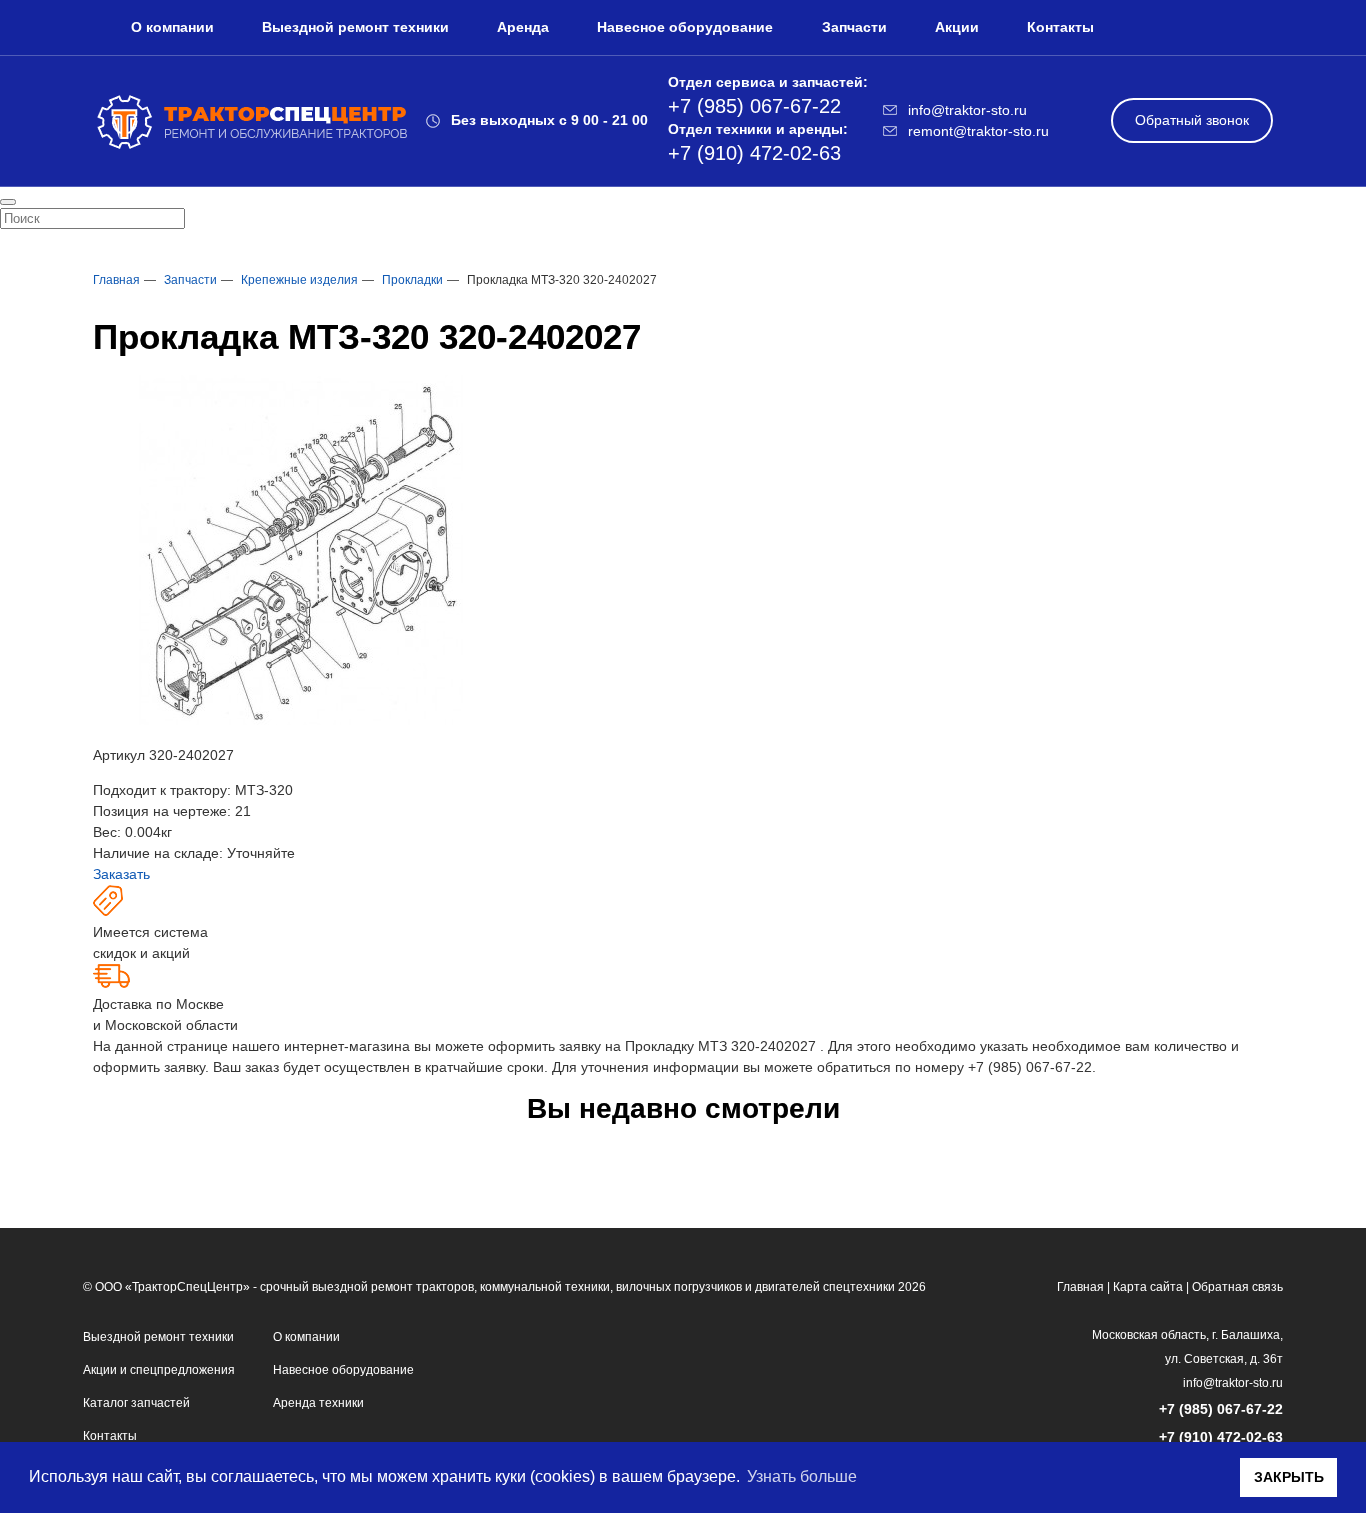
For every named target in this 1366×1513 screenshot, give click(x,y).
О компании (172, 27)
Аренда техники (318, 1403)
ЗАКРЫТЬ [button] (1289, 1477)
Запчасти (854, 27)
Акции (957, 27)
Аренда (523, 27)
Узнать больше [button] (802, 1476)
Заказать (121, 874)
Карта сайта (1148, 1287)
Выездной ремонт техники (355, 27)
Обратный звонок (1192, 120)
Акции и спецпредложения (159, 1370)
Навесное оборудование (685, 27)
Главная (1080, 1287)
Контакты (1060, 27)
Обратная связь (1237, 1287)
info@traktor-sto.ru (1233, 1383)
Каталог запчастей (136, 1403)
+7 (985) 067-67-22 (1030, 1067)
